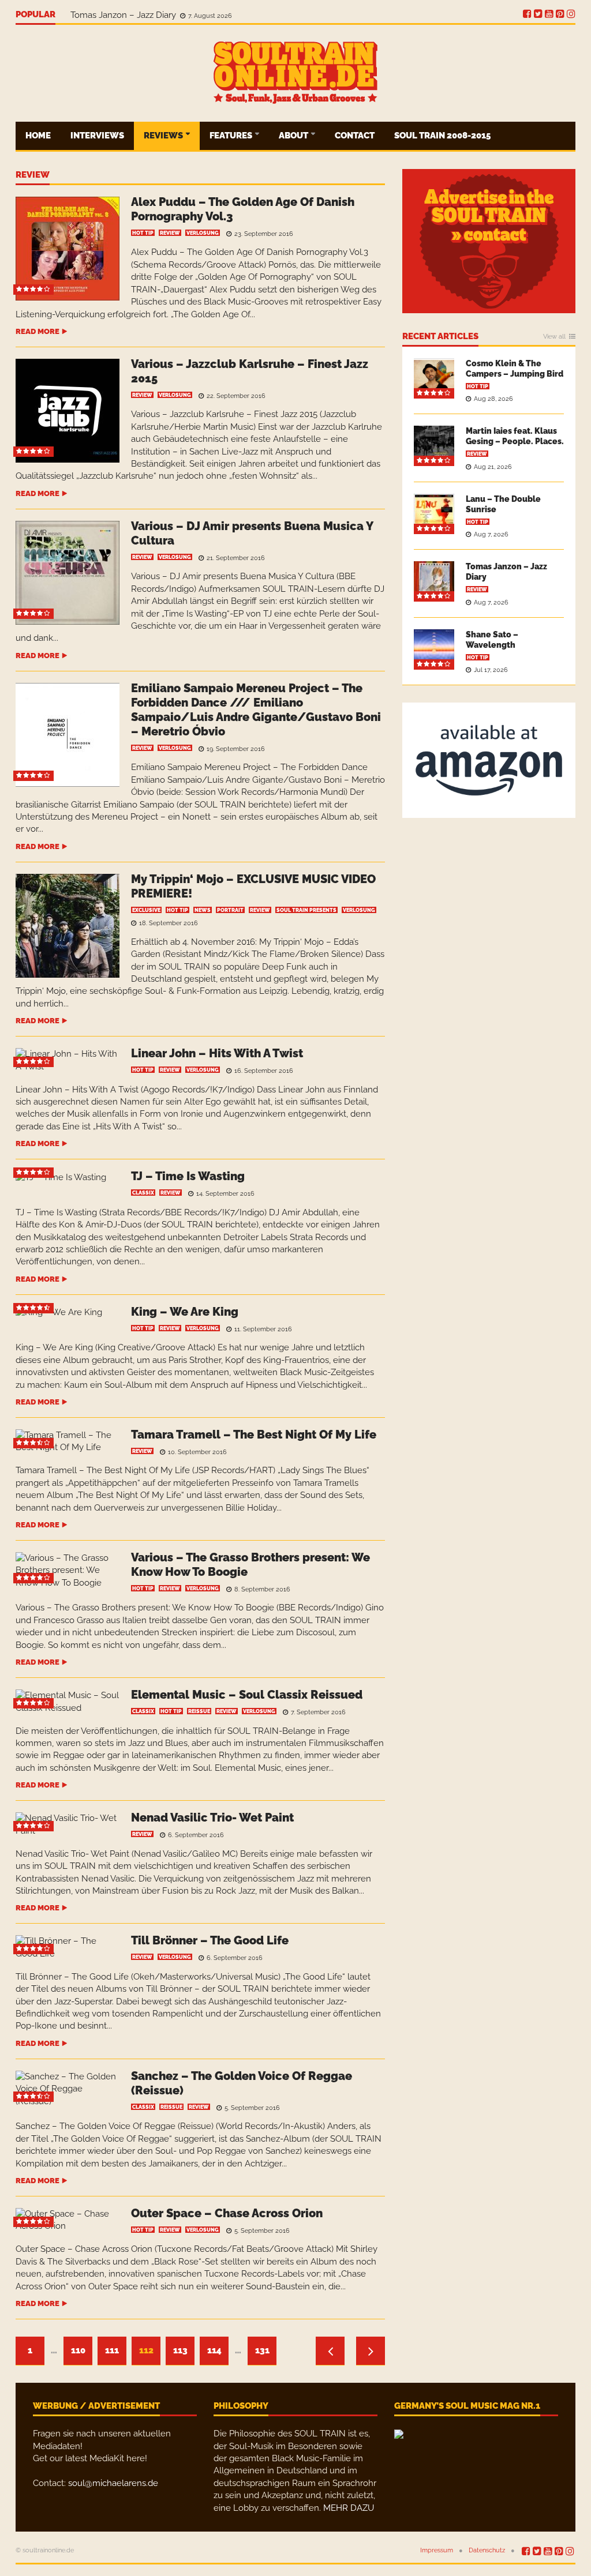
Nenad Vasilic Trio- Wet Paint (212, 1818)
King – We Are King (185, 1312)
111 (112, 2350)
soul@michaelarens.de (113, 2483)
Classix (143, 1193)
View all (554, 337)
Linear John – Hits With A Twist (217, 1053)
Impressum (437, 2550)
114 (214, 2350)
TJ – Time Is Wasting (188, 1176)
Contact (355, 136)
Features (232, 136)
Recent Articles (440, 337)
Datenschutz (487, 2550)
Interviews (97, 136)
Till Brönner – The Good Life (210, 1940)
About (294, 136)
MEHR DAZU (349, 2508)
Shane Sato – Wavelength (124, 15)
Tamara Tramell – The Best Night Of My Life (254, 1435)
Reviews (164, 136)
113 (180, 2350)
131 (262, 2350)
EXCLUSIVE (146, 910)
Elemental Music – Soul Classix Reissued (247, 1695)
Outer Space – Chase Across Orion (227, 2213)
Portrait (230, 910)
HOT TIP (143, 233)
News (203, 910)
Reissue (199, 1711)
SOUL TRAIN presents (306, 910)
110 (78, 2350)
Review (33, 175)
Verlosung (203, 233)
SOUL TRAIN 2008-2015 (442, 136)
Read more (38, 331)
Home (38, 136)
